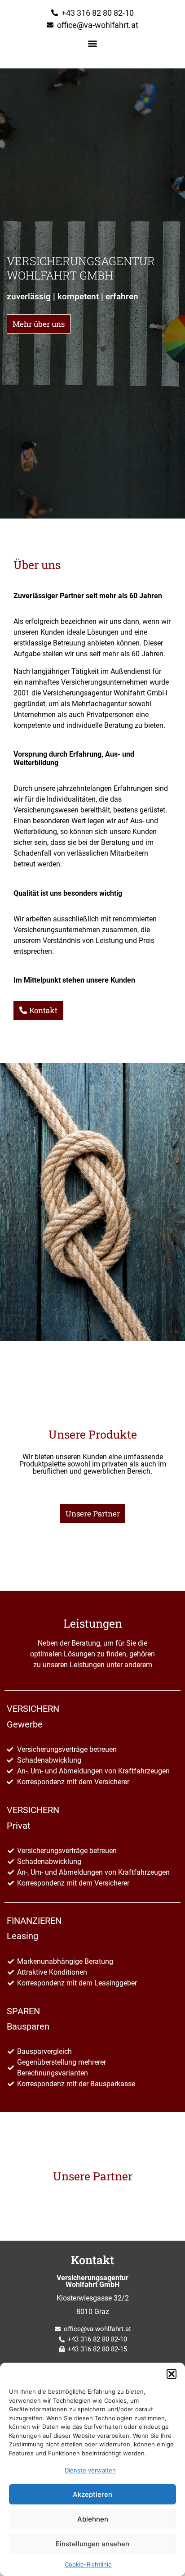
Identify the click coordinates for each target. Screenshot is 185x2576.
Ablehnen (93, 2519)
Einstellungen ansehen (92, 2544)
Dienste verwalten (90, 2470)
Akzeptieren (92, 2494)
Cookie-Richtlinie (88, 2564)
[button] (172, 2374)
